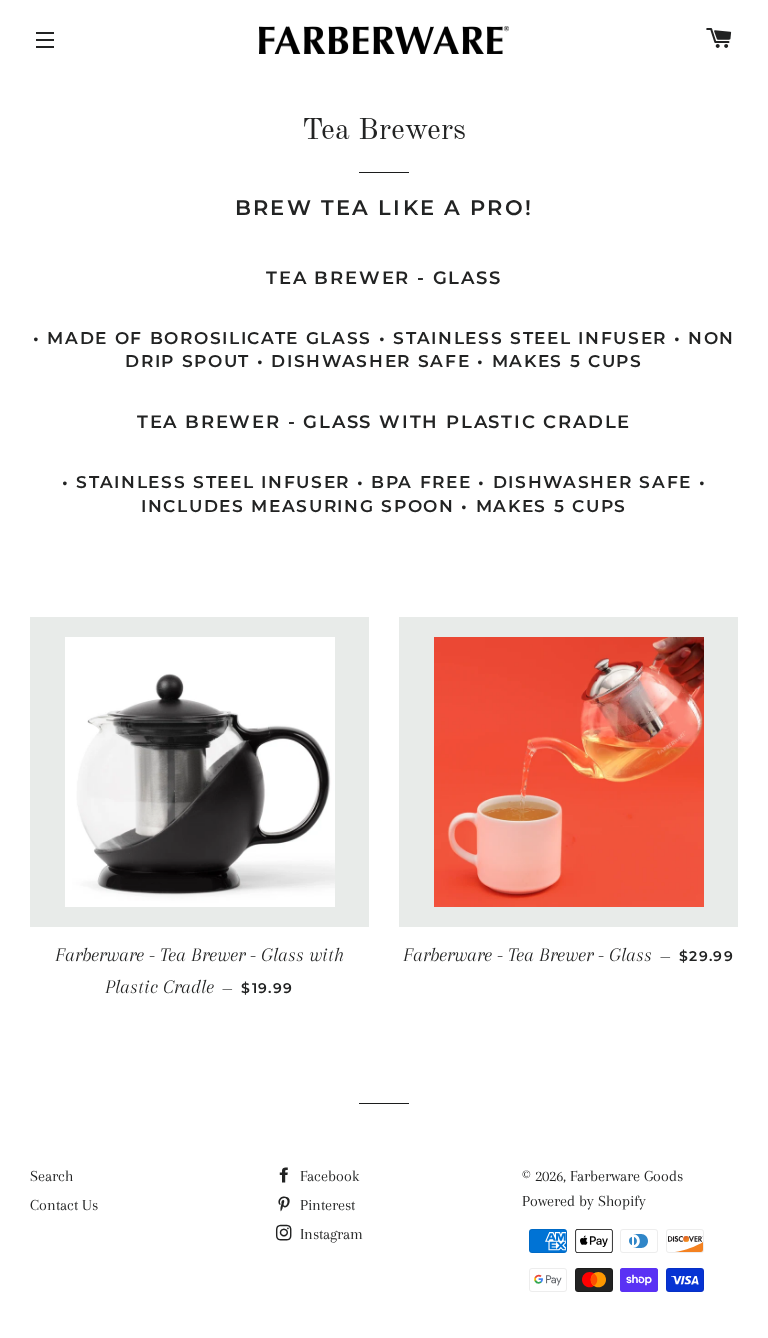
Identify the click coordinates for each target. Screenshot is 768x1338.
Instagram (329, 1234)
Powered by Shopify (584, 1201)
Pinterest (325, 1205)
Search (51, 1176)
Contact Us (64, 1205)
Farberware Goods (626, 1176)
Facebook (327, 1176)
